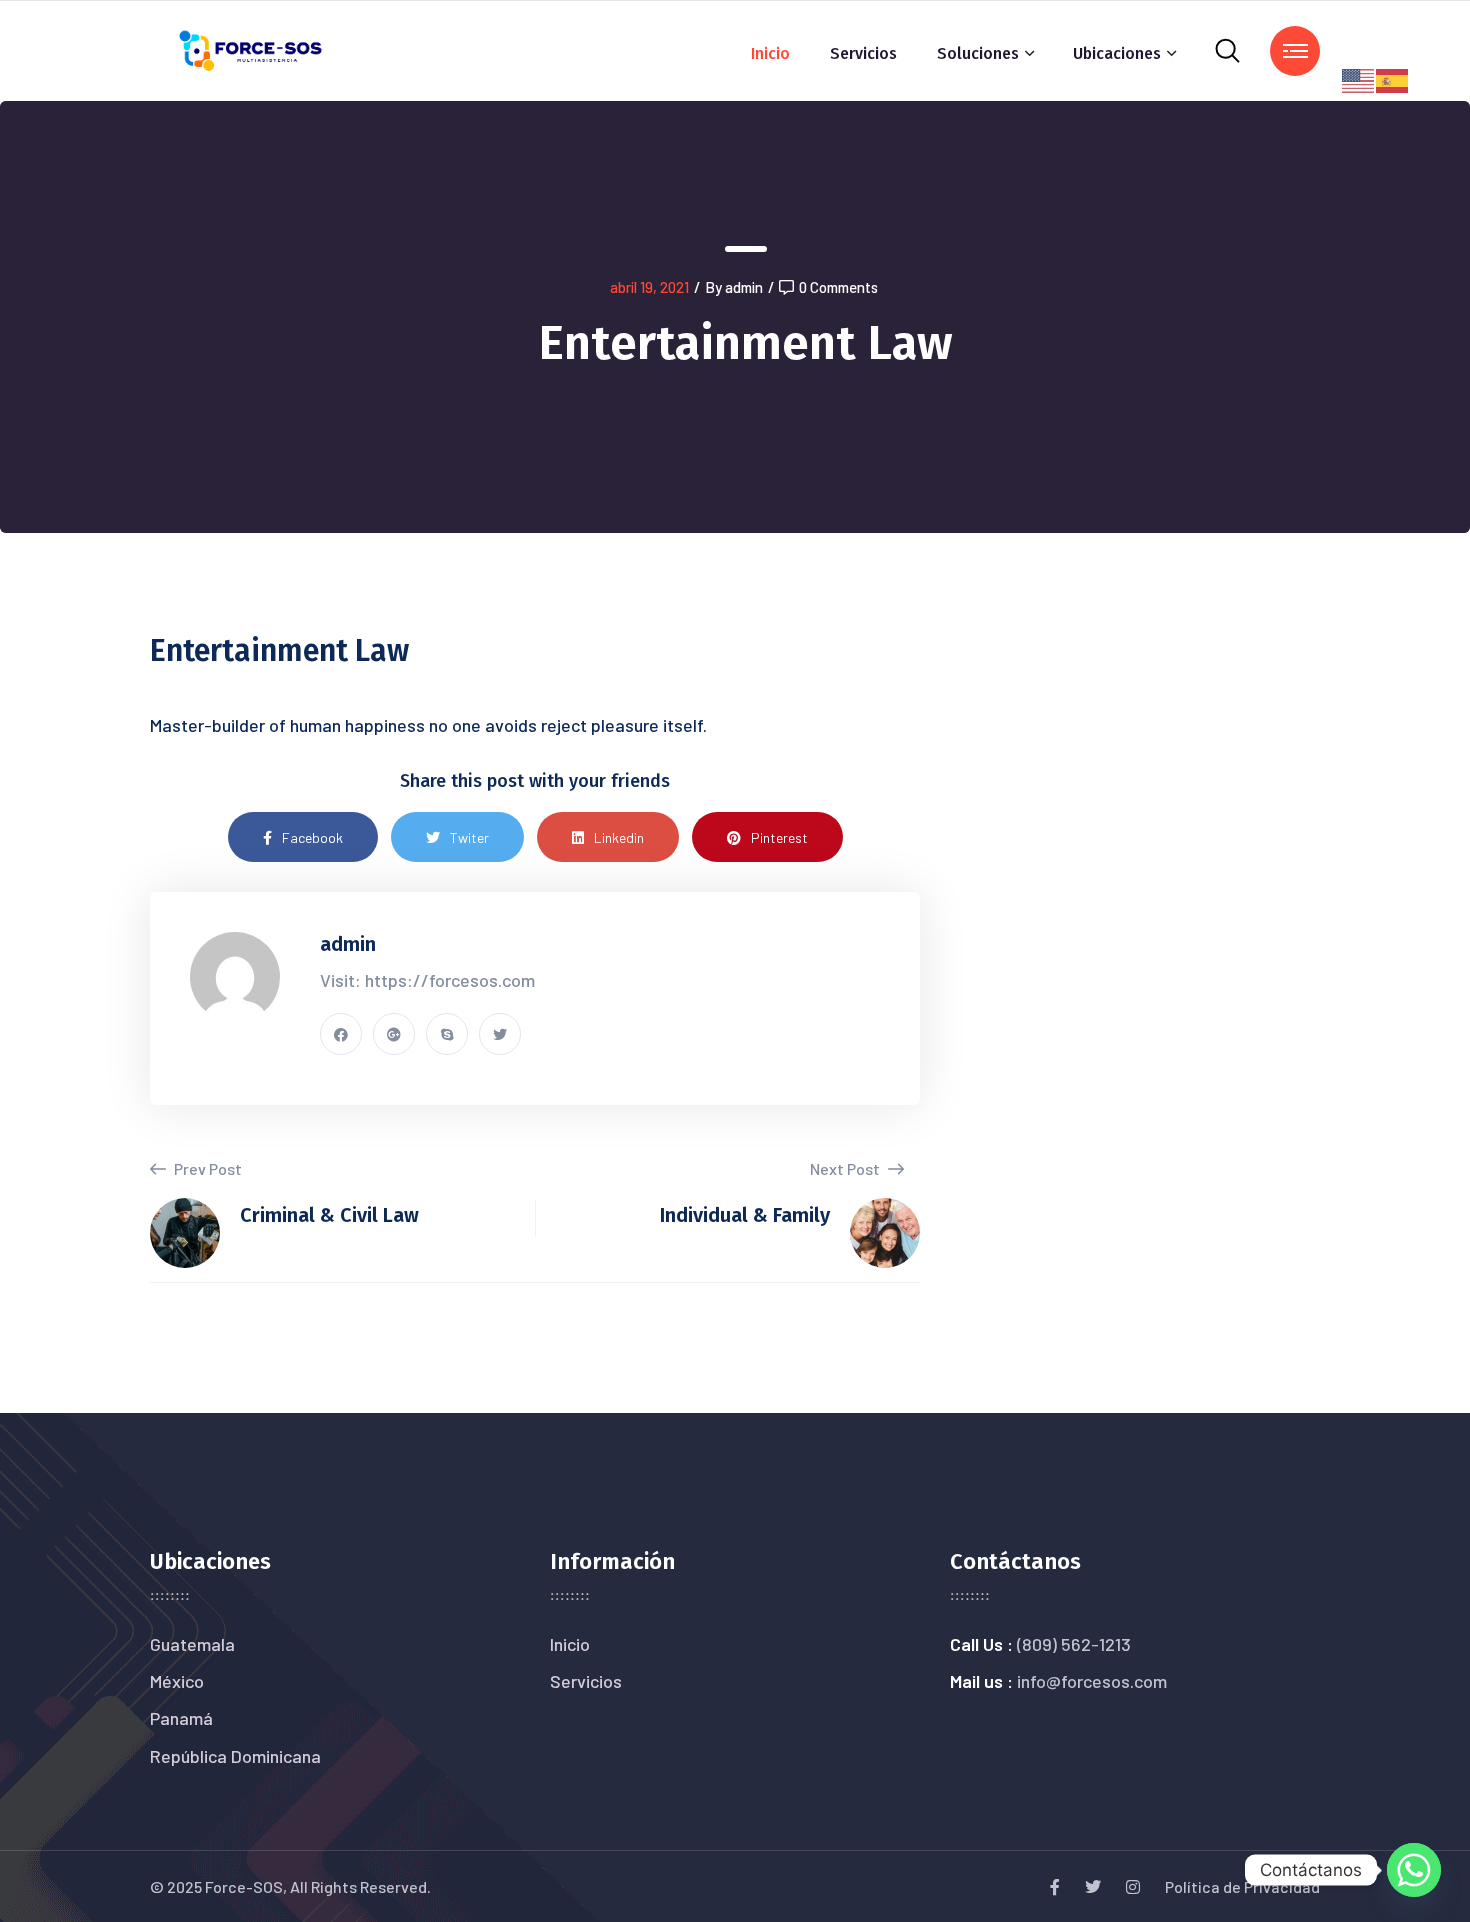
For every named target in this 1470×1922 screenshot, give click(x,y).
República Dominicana (235, 1756)
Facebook (312, 837)
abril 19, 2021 (649, 287)
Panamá (181, 1718)
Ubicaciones (1117, 53)
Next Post (846, 1168)
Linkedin (619, 837)
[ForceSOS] (251, 48)
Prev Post (206, 1168)
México (177, 1681)
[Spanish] (1393, 78)
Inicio (770, 53)
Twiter (469, 837)
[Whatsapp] (1414, 1870)
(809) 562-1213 (1074, 1644)
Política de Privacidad (1242, 1886)
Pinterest (779, 837)
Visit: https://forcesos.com (427, 980)
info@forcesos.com (1092, 1681)
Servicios (863, 53)
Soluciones (978, 53)
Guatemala (192, 1644)
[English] (1359, 78)
